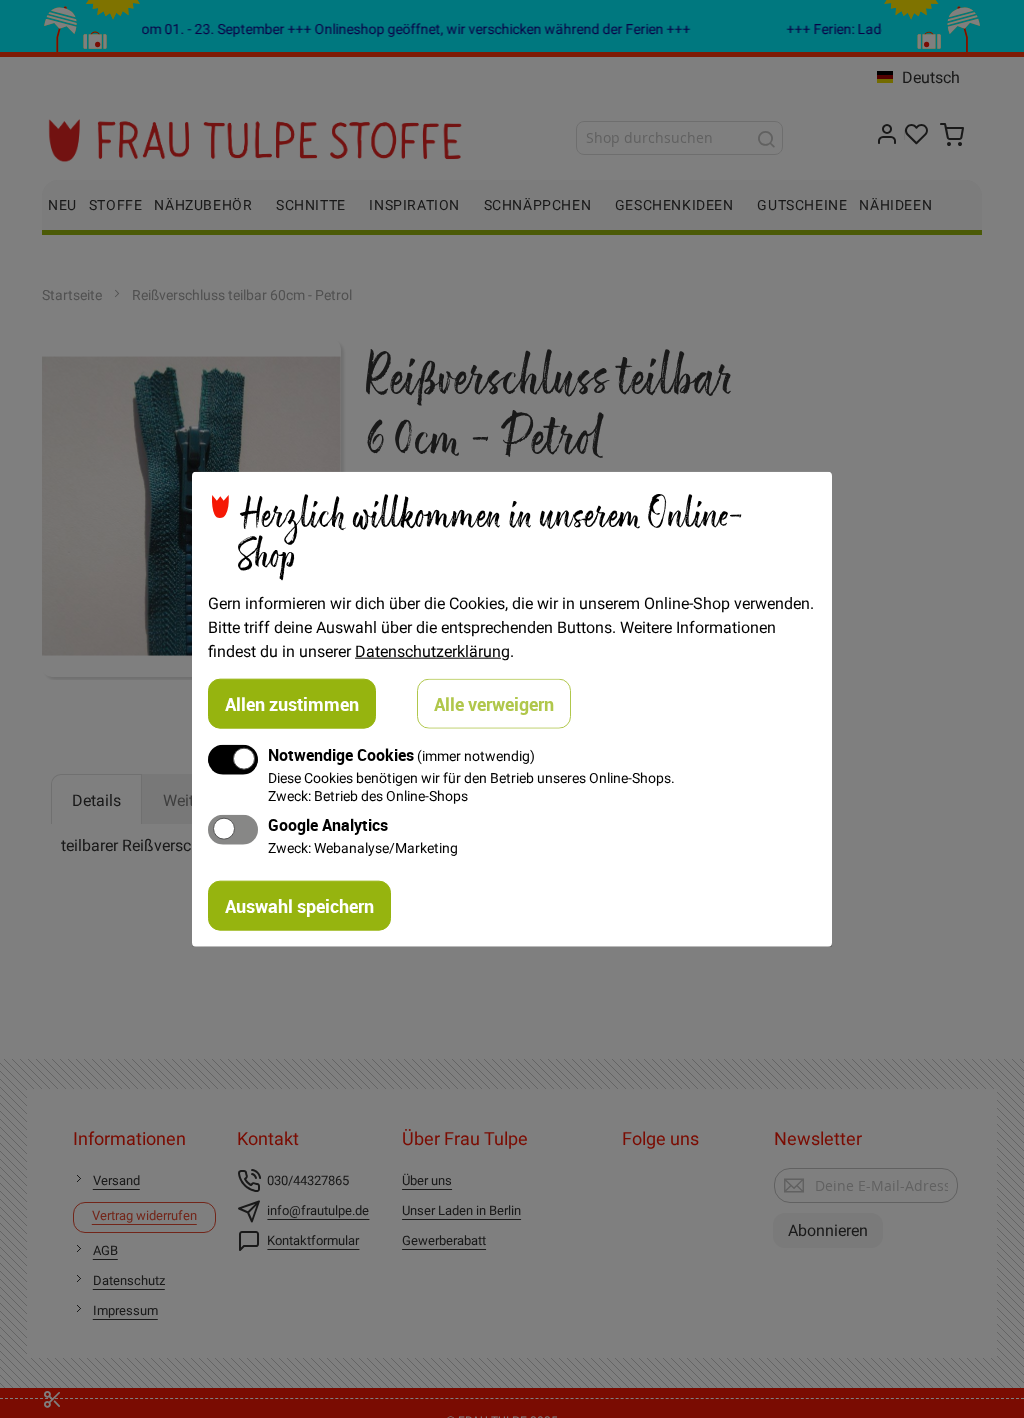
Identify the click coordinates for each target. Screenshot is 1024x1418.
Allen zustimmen (292, 704)
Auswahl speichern (299, 905)
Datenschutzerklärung (432, 651)
